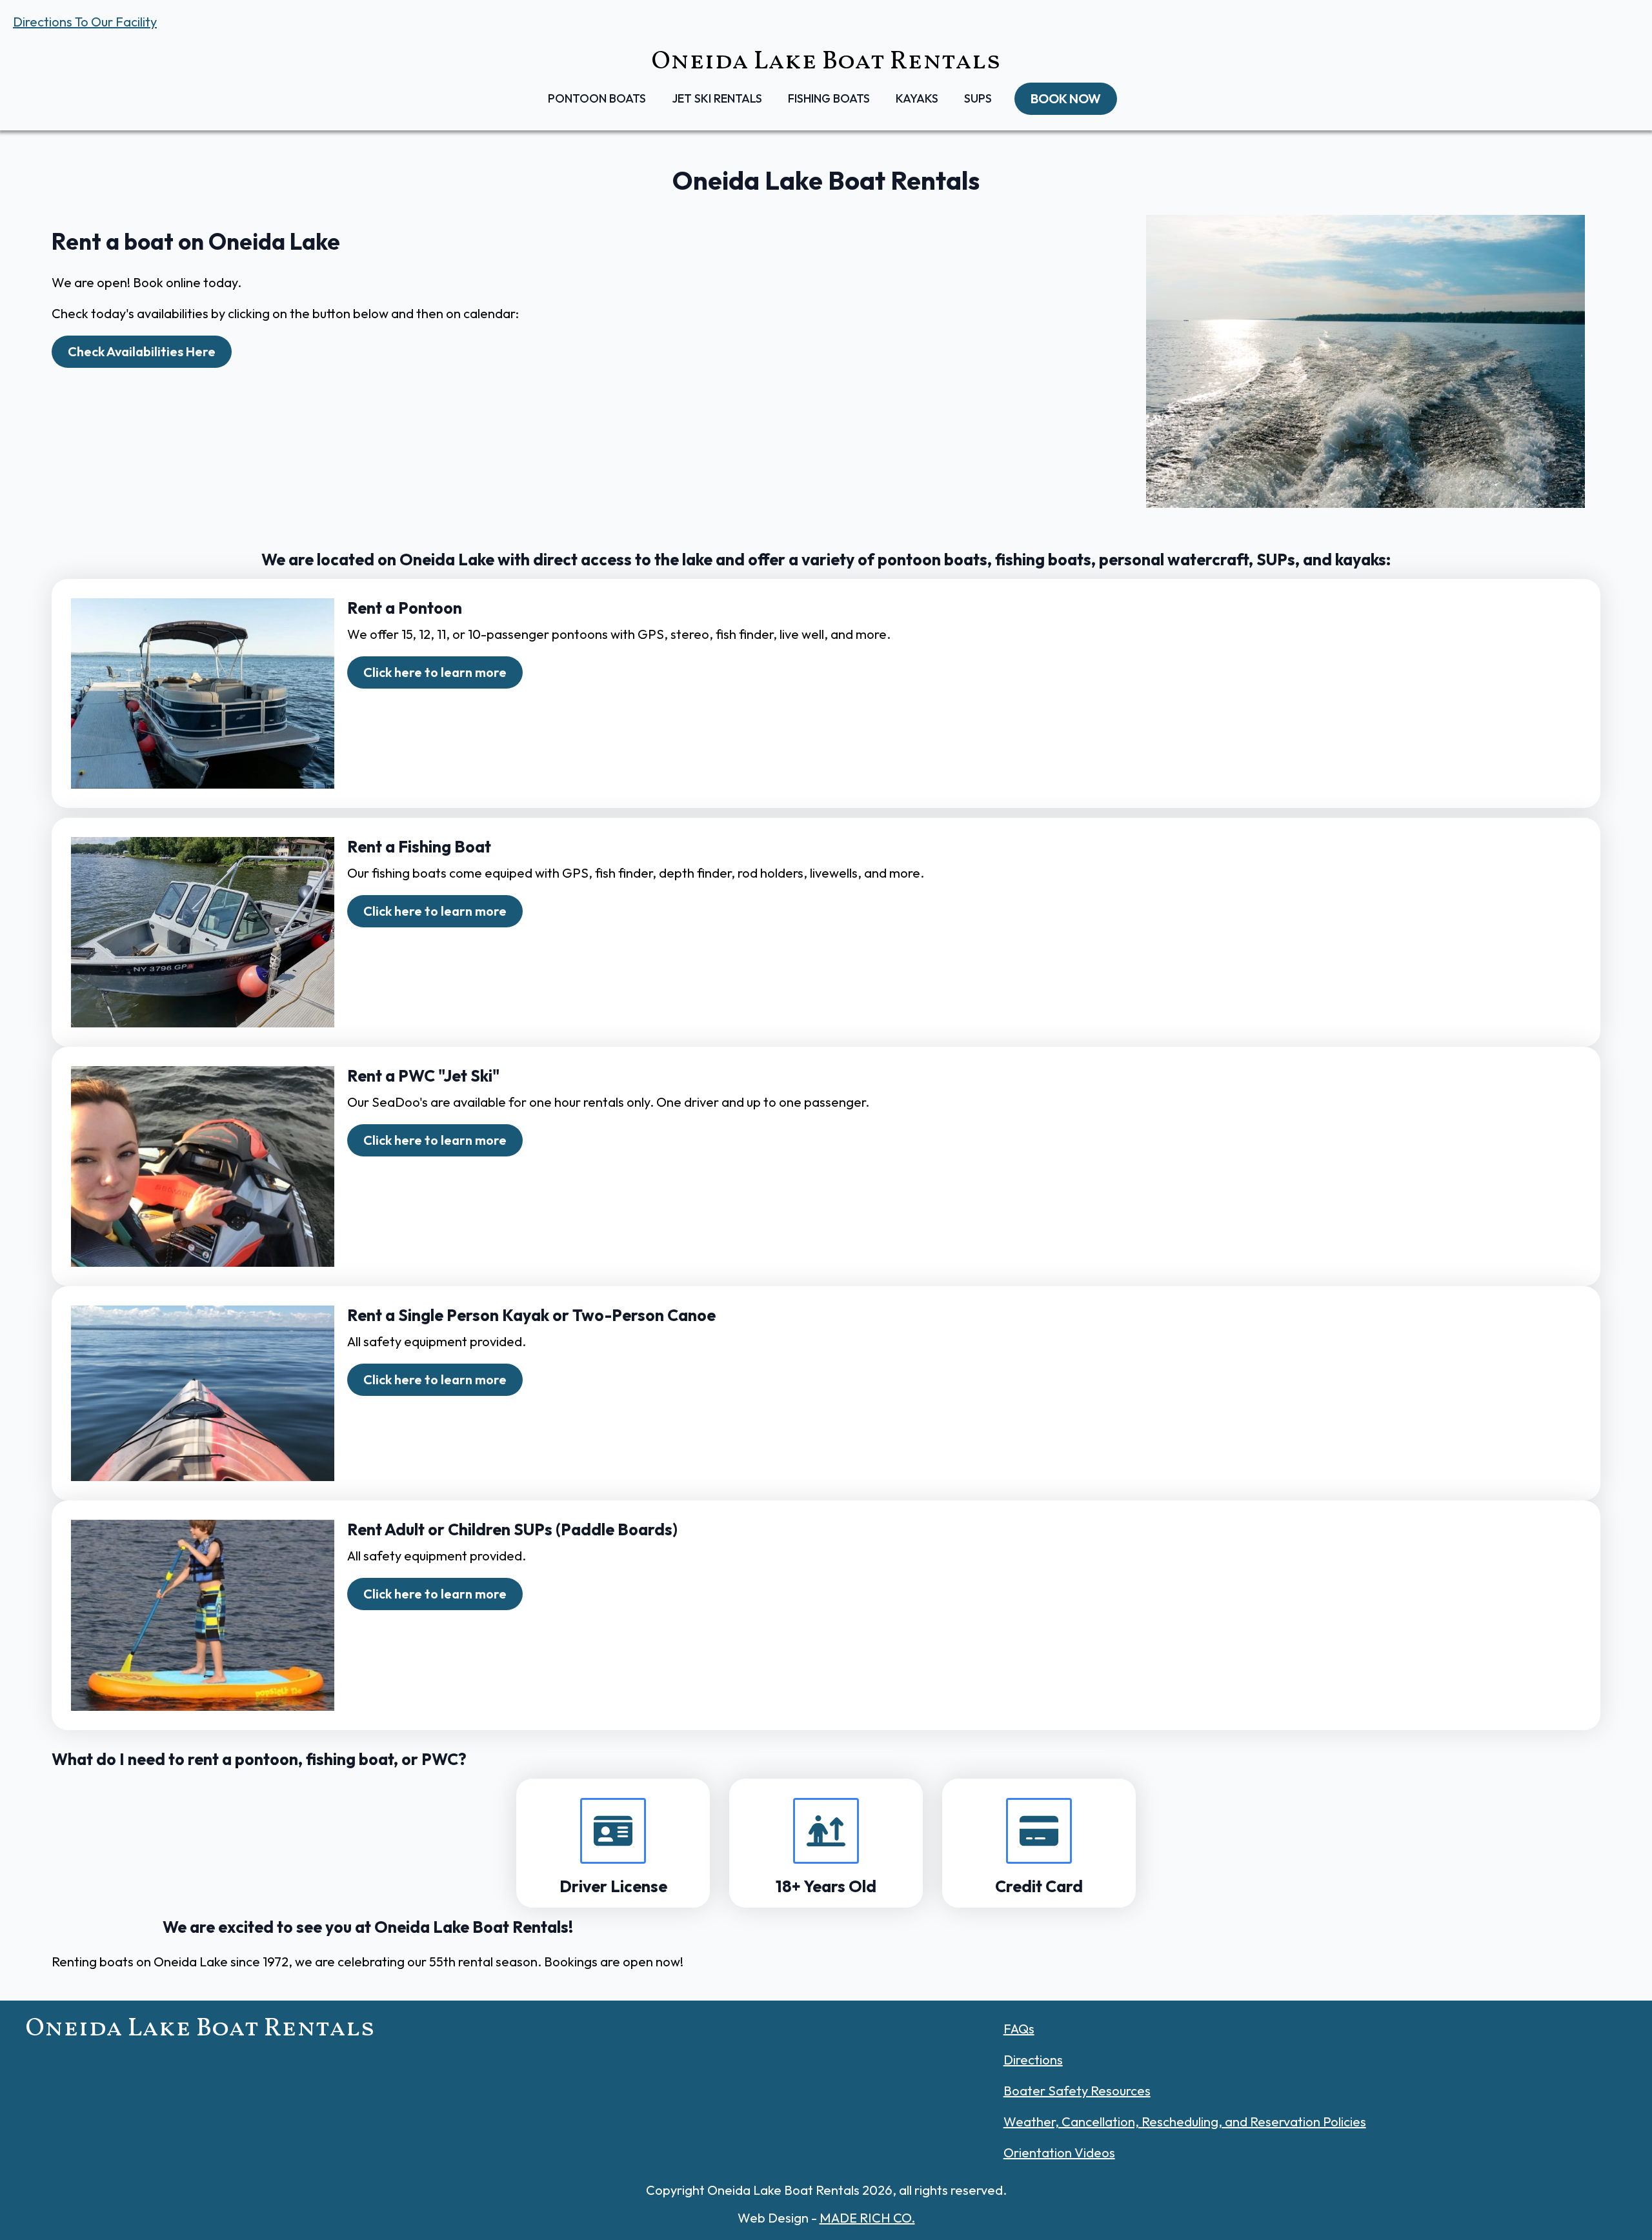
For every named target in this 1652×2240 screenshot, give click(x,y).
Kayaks (917, 98)
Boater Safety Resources (1077, 2091)
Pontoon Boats (597, 98)
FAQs (1019, 2029)
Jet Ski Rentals (717, 98)
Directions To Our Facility (85, 22)
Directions (1033, 2060)
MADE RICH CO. (867, 2218)
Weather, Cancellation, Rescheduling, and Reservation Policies (1185, 2122)
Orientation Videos (1059, 2153)
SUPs (978, 98)
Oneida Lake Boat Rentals (826, 62)
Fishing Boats (829, 98)
